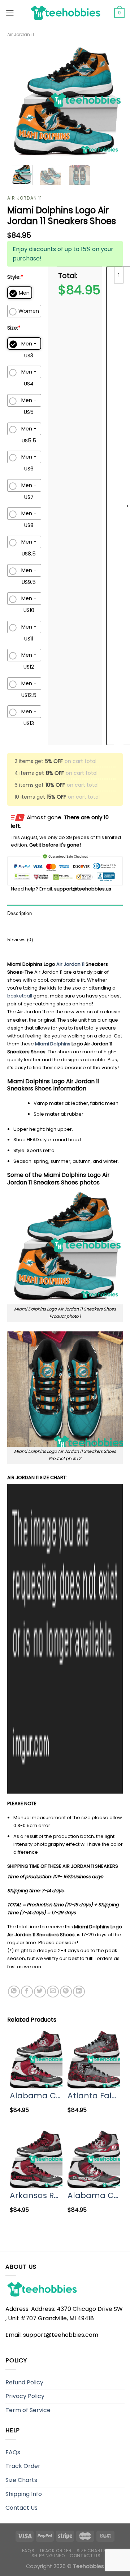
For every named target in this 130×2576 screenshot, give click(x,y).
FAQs (13, 2452)
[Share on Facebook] (27, 1992)
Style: (15, 277)
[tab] (65, 914)
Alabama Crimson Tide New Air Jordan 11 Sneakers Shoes (94, 2195)
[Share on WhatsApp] (14, 1992)
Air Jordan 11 (21, 34)
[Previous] (19, 102)
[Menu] (10, 13)
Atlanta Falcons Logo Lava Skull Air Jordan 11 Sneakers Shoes (94, 2096)
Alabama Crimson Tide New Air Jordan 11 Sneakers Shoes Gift (36, 2096)
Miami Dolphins (53, 1044)
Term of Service (28, 2410)
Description (19, 913)
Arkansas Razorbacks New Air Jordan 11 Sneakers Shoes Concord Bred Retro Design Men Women (36, 2195)
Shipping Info (24, 2494)
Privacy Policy (25, 2396)
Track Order (23, 2466)
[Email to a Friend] (53, 1992)
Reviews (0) (20, 940)
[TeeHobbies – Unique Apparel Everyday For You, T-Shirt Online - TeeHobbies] (65, 13)
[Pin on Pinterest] (66, 1992)
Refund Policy (24, 2382)
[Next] (111, 102)
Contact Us (21, 2508)
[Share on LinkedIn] (79, 1992)
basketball (20, 996)
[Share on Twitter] (40, 1992)
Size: (14, 328)
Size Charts (21, 2480)
